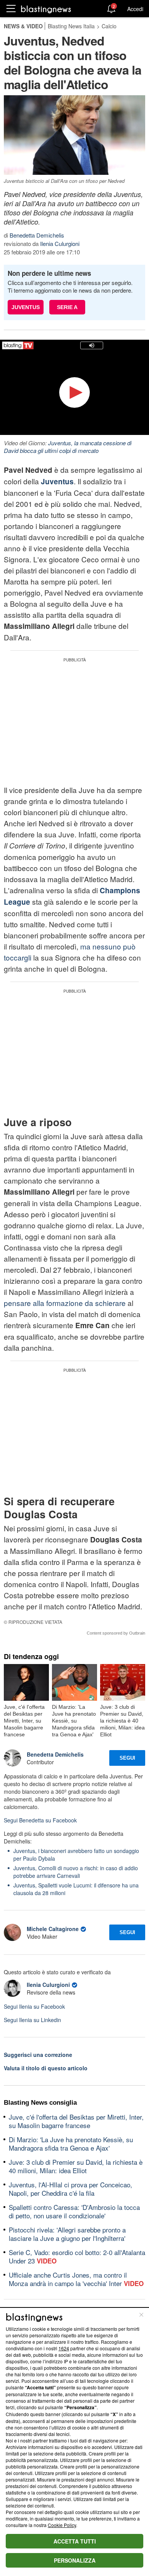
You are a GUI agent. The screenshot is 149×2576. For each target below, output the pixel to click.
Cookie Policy (62, 2525)
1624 (64, 2348)
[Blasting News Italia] (46, 9)
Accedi (135, 9)
